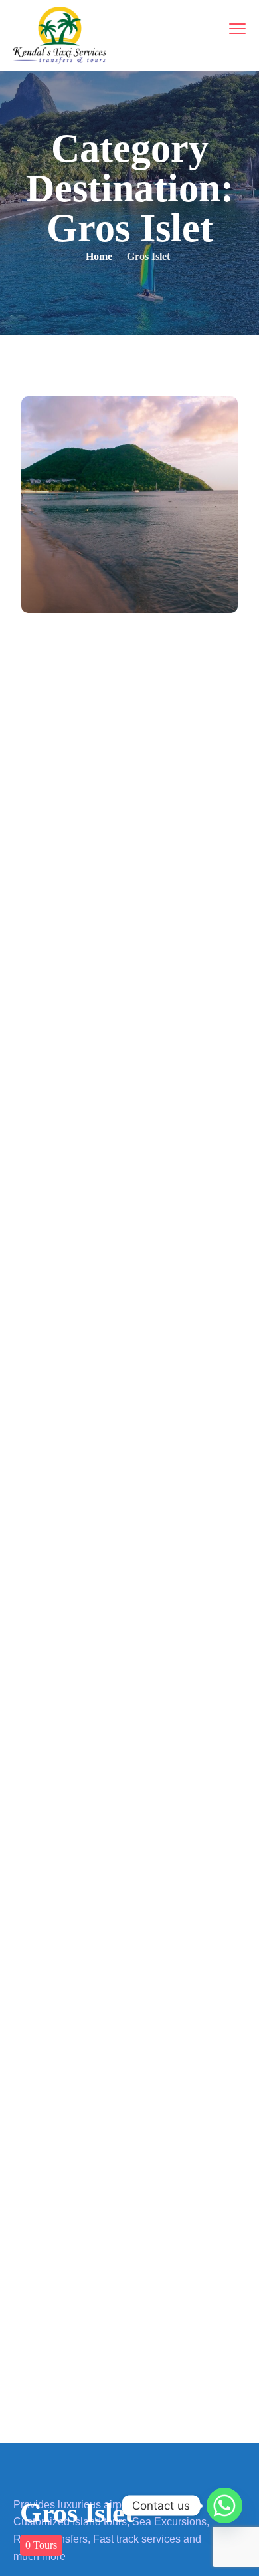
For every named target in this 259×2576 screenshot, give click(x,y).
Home (99, 256)
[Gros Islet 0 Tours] (129, 505)
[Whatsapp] (224, 2506)
